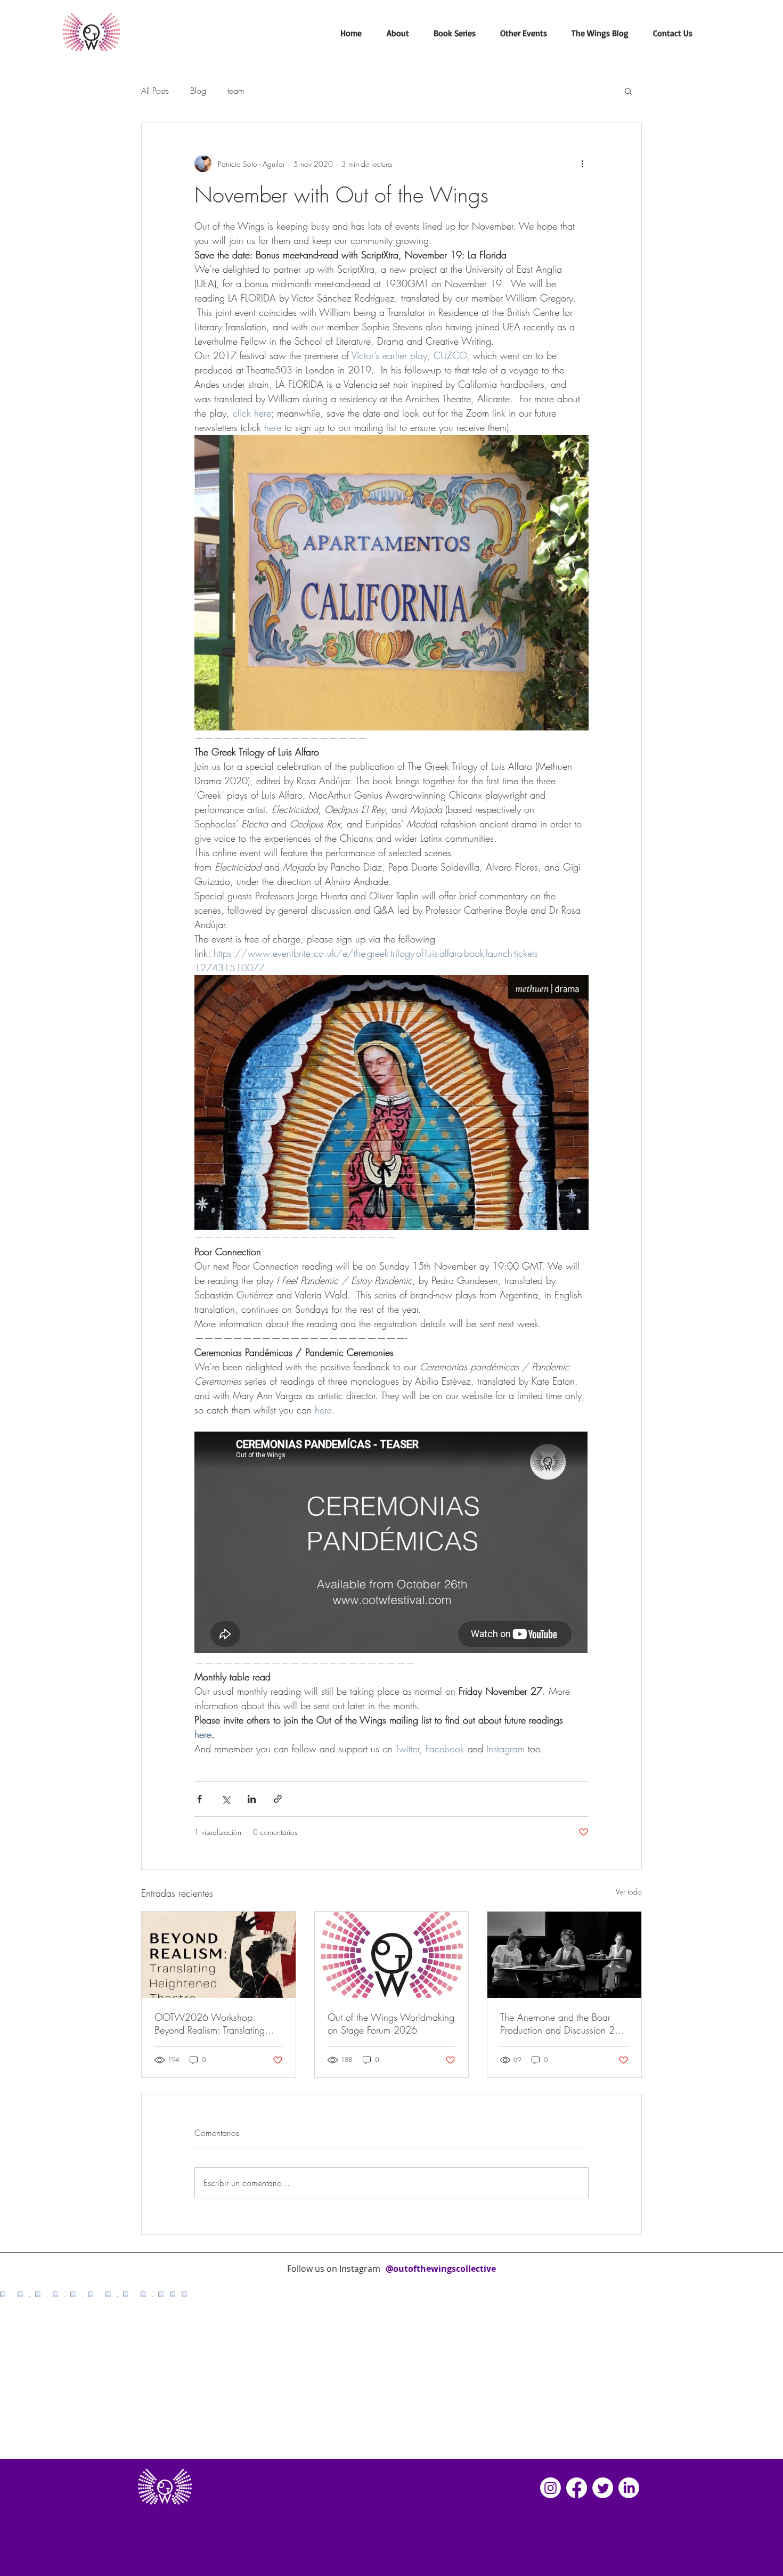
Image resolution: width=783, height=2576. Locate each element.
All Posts (155, 91)
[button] (398, 33)
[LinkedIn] (629, 2488)
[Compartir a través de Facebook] (199, 1799)
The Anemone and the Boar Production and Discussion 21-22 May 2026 (561, 2024)
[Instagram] (550, 2488)
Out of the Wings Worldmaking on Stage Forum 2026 (391, 2024)
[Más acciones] (582, 164)
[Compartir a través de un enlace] (278, 1799)
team (236, 91)
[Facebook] (577, 2488)
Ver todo (629, 1892)
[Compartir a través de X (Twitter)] (226, 1799)
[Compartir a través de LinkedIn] (252, 1799)
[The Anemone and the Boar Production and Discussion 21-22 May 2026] (564, 1955)
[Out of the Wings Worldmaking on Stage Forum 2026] (392, 1955)
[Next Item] (753, 2375)
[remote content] (391, 1543)
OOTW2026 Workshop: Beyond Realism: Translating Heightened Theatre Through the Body (218, 2024)
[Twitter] (603, 2488)
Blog (198, 91)
